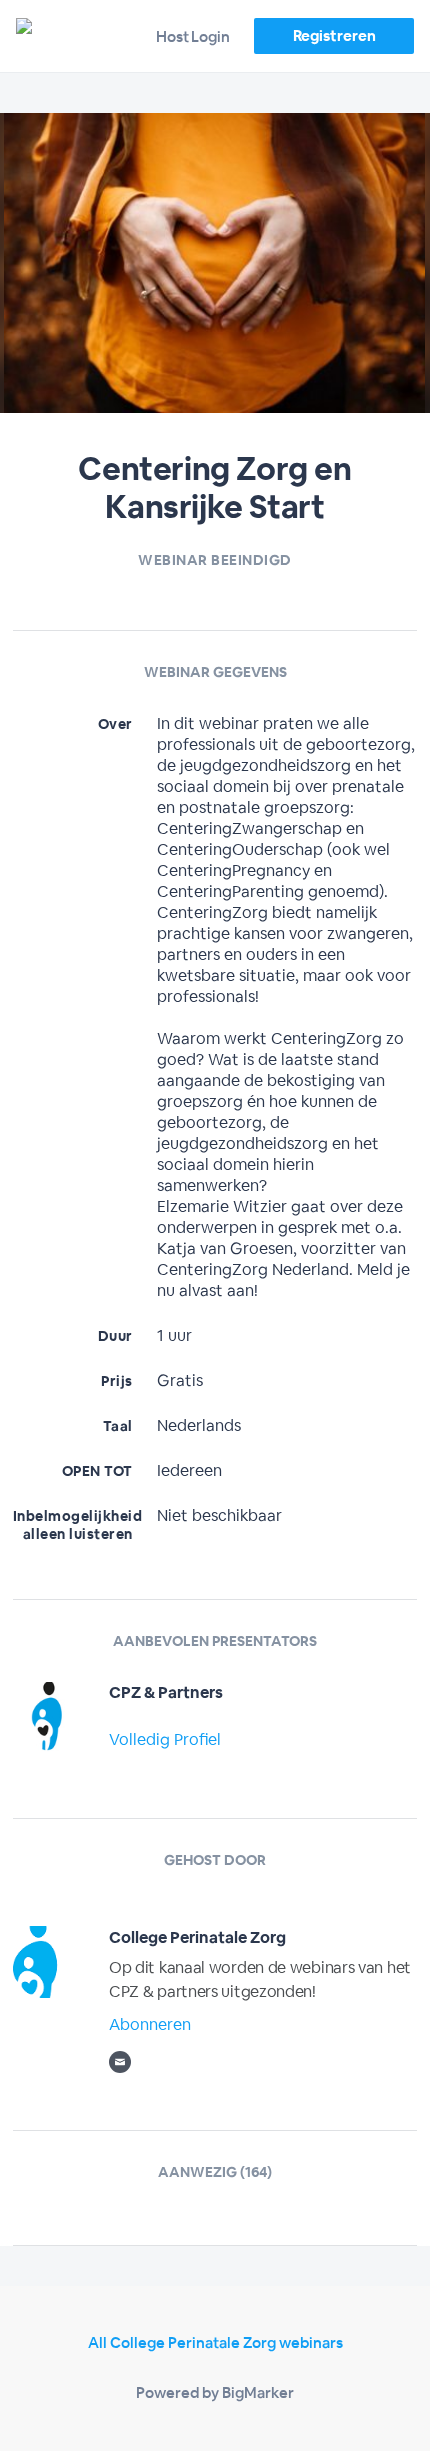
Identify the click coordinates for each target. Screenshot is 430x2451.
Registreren (334, 35)
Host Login (193, 36)
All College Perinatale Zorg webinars (215, 2342)
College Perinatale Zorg (197, 1937)
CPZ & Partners (166, 1692)
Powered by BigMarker (215, 2392)
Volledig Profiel (165, 1739)
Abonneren (150, 2024)
